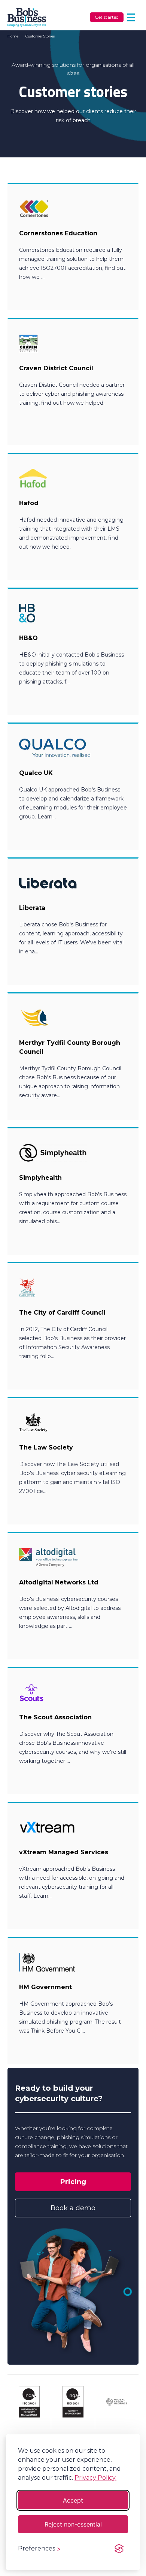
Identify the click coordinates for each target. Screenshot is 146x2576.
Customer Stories (40, 36)
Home (13, 36)
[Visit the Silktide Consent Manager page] (119, 2549)
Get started (107, 17)
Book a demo (73, 2208)
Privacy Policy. (95, 2478)
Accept (73, 2500)
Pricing (73, 2182)
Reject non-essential (73, 2524)
